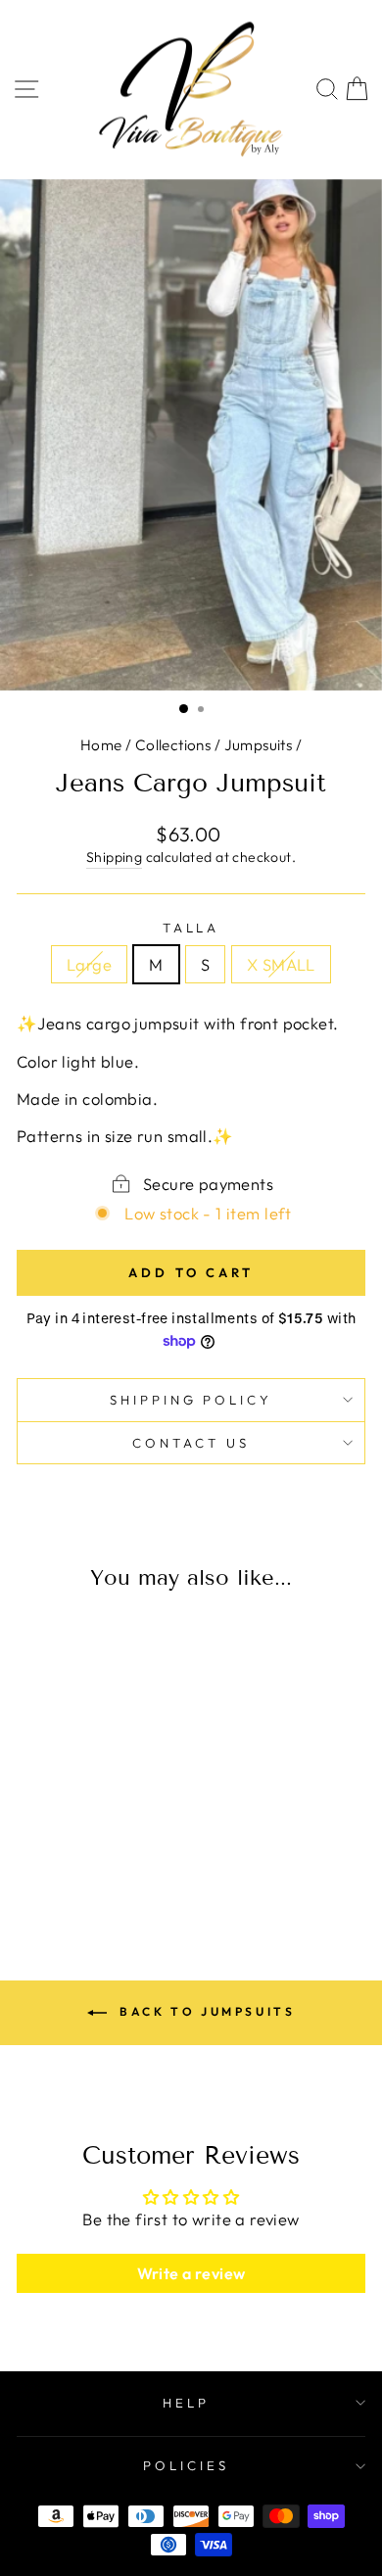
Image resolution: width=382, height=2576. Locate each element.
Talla (191, 928)
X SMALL (281, 964)
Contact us (191, 1443)
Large (89, 964)
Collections (173, 745)
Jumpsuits (259, 745)
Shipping (114, 857)
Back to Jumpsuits (205, 2011)
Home (101, 745)
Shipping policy (191, 1400)
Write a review (191, 2273)
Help (186, 2403)
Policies (186, 2465)
